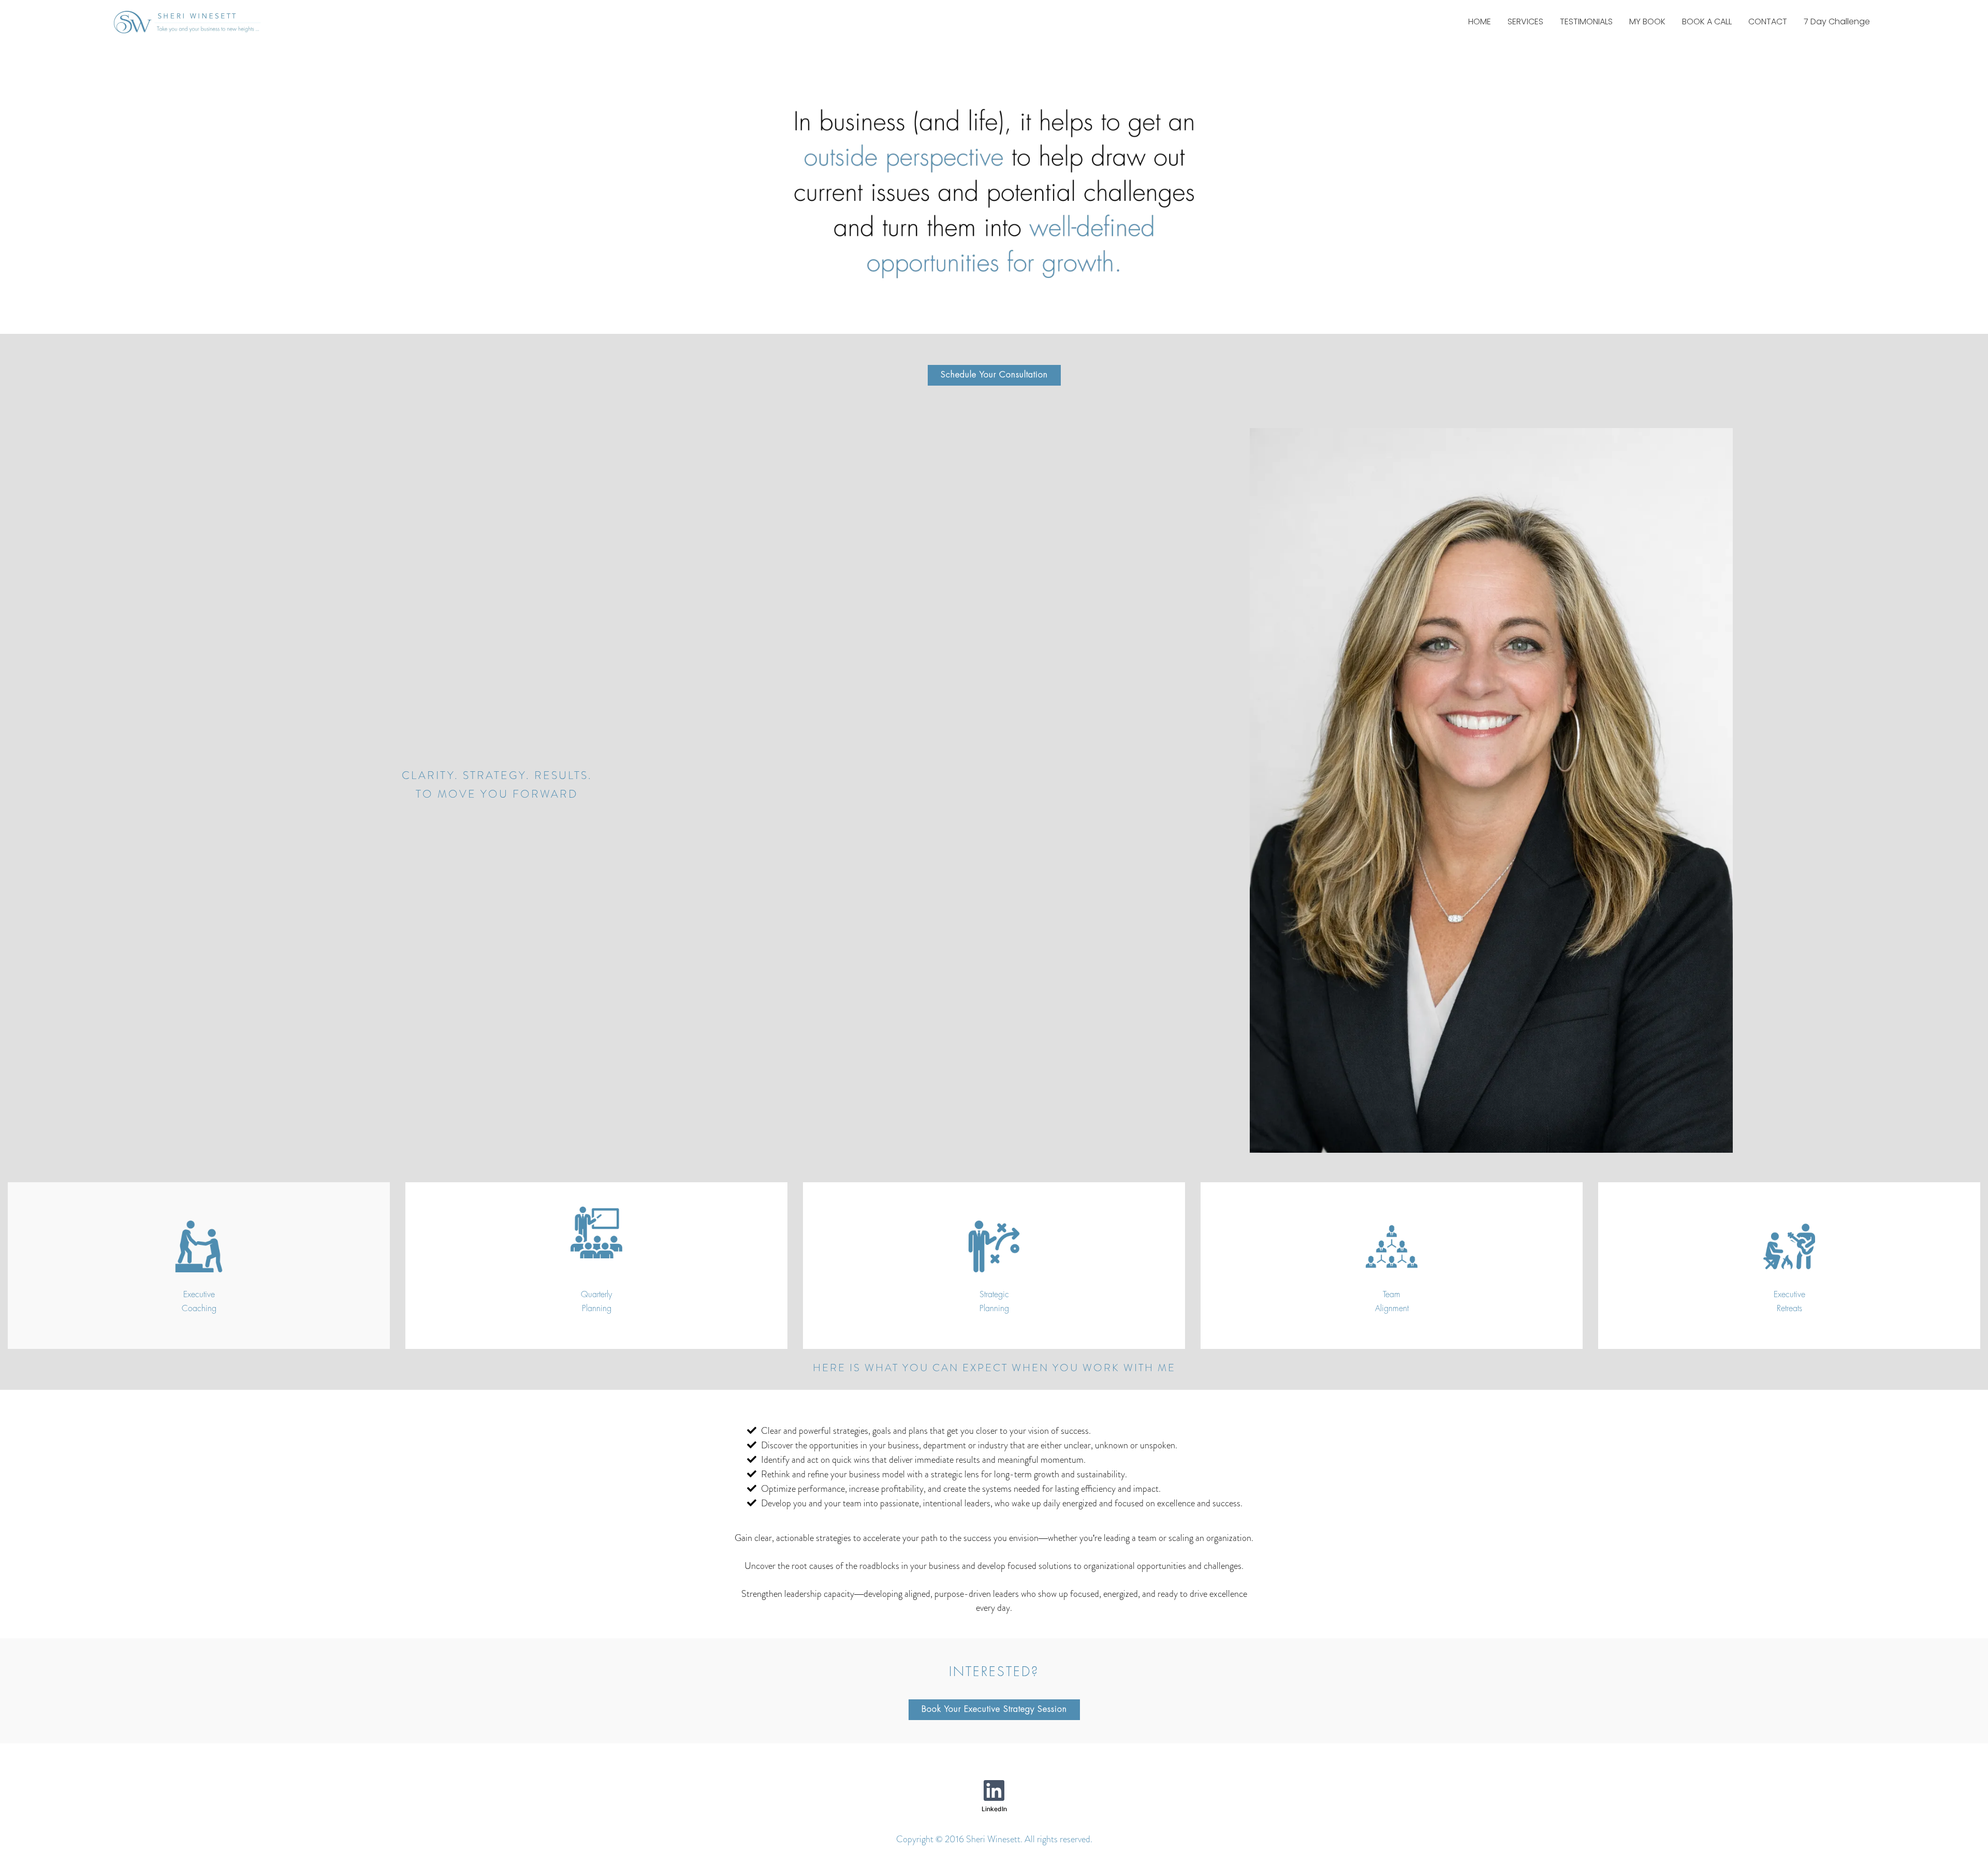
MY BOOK (1647, 21)
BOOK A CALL (1707, 21)
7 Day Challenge (1837, 21)
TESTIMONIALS (1586, 21)
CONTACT (1768, 21)
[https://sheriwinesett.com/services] (199, 1246)
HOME (1480, 21)
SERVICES (1525, 21)
